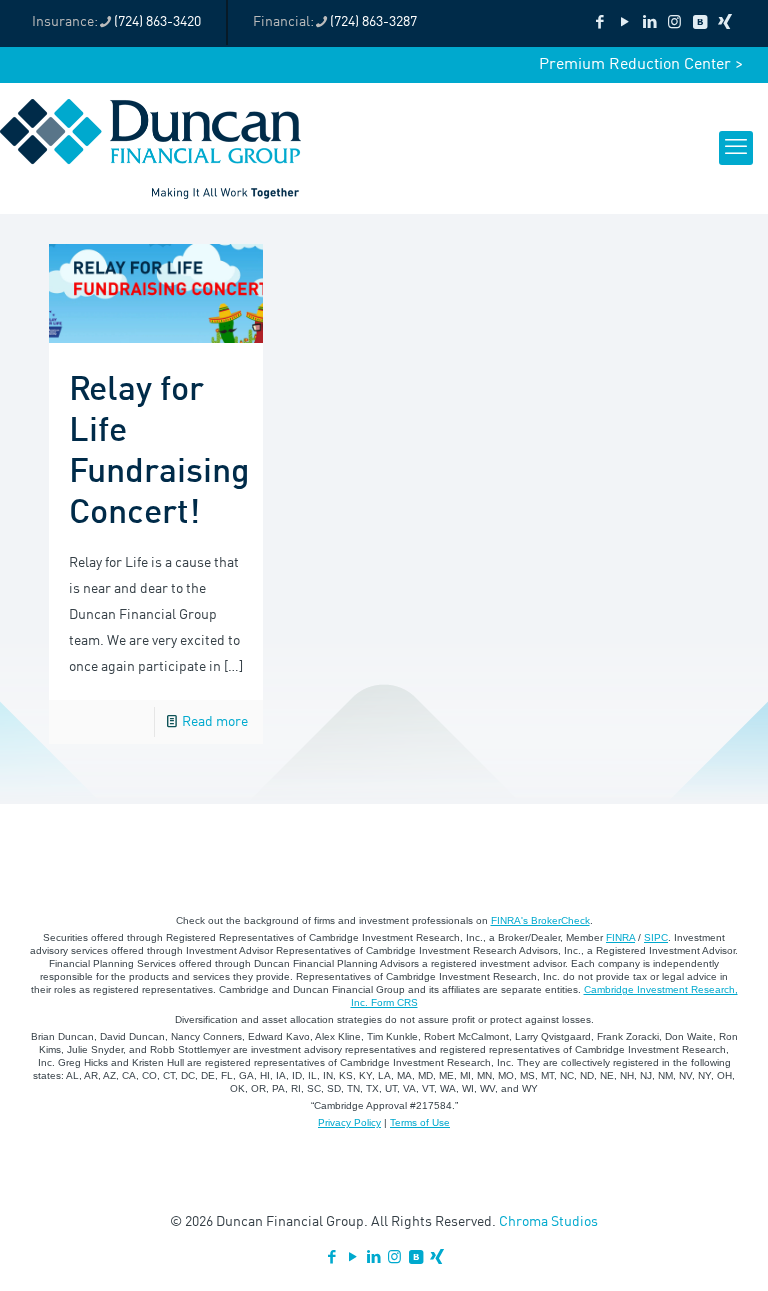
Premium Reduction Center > (641, 65)
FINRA (620, 937)
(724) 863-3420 (157, 22)
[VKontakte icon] (699, 23)
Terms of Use (420, 1122)
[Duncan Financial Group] (150, 148)
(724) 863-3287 (373, 22)
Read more (215, 722)
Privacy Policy (349, 1122)
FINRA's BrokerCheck (540, 920)
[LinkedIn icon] (649, 23)
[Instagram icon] (674, 23)
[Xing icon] (724, 23)
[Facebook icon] (599, 23)
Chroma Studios (548, 1222)
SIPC (656, 937)
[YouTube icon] (624, 23)
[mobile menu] (736, 148)
